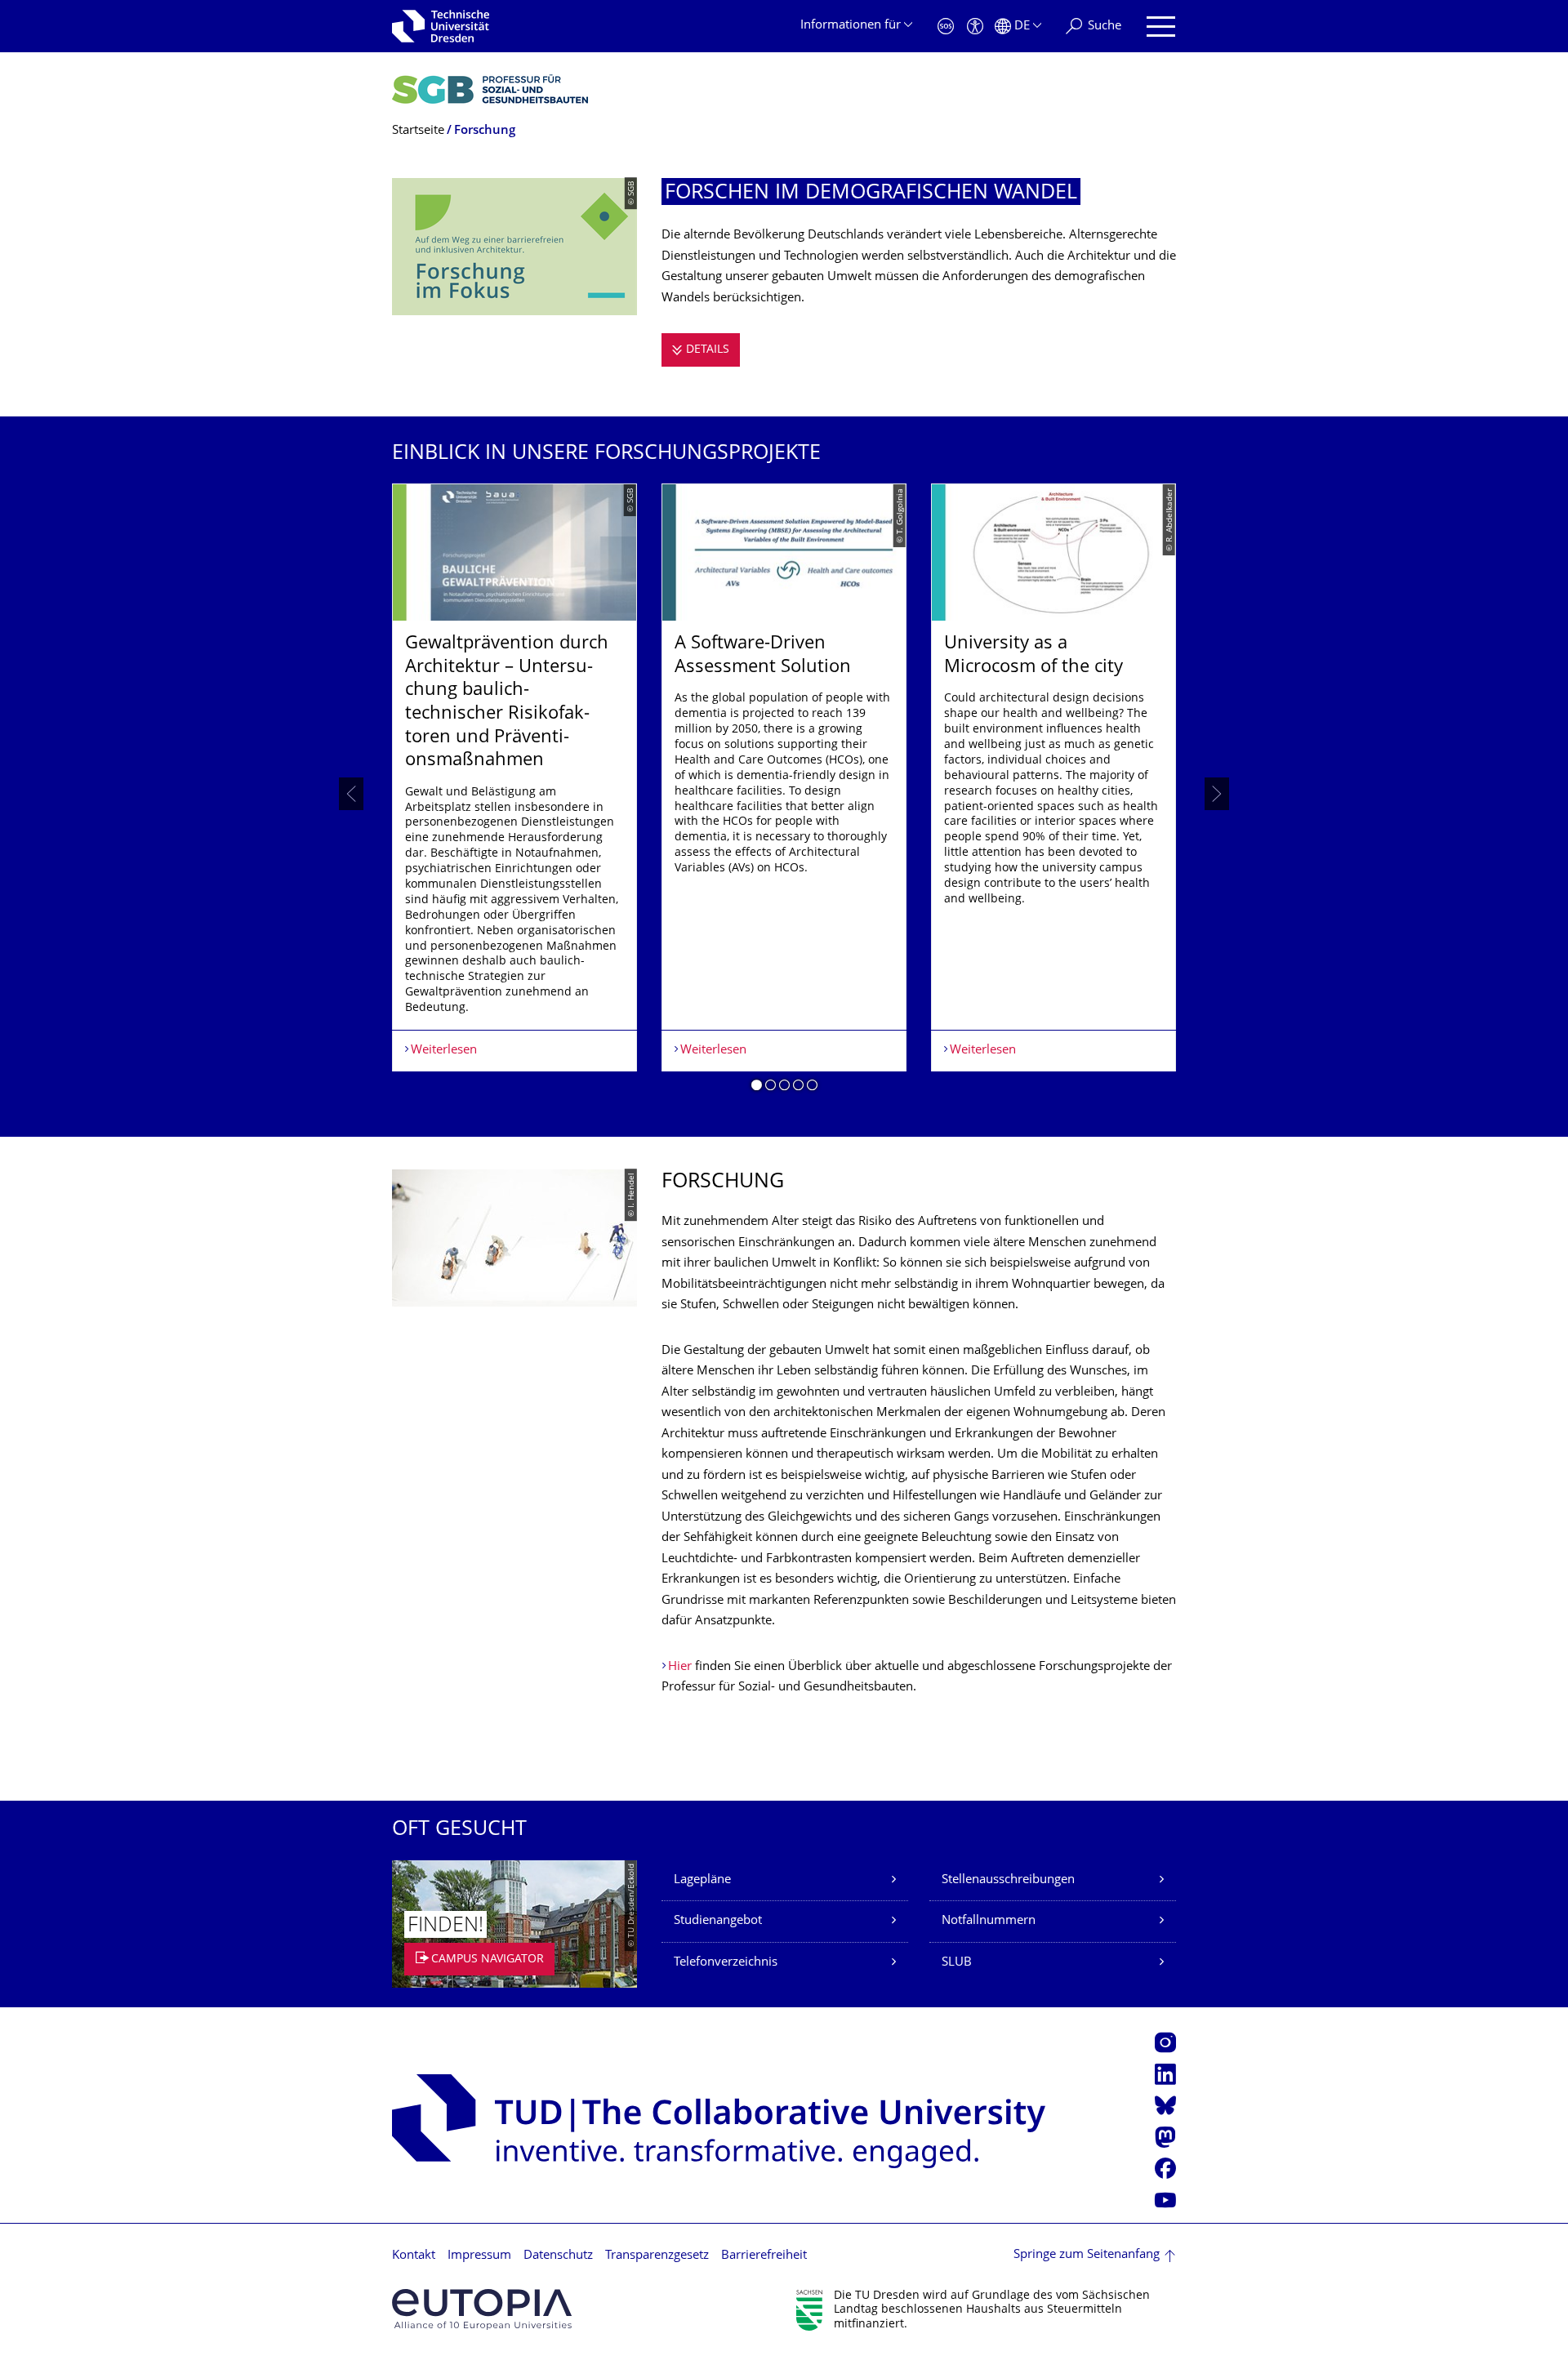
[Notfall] (946, 27)
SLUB (957, 1963)
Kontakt (414, 2256)
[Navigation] (1161, 27)
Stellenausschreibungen (1008, 1880)
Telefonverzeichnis (726, 1963)
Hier (680, 1667)
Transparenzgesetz (657, 2256)
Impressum (479, 2256)
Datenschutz (558, 2256)
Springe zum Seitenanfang (1087, 2255)
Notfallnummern (989, 1921)
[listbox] (784, 793)
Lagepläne (702, 1880)
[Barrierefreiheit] (975, 27)
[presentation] (351, 794)
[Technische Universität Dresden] (441, 26)
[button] (757, 1088)
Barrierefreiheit (764, 2256)
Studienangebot (718, 1921)
